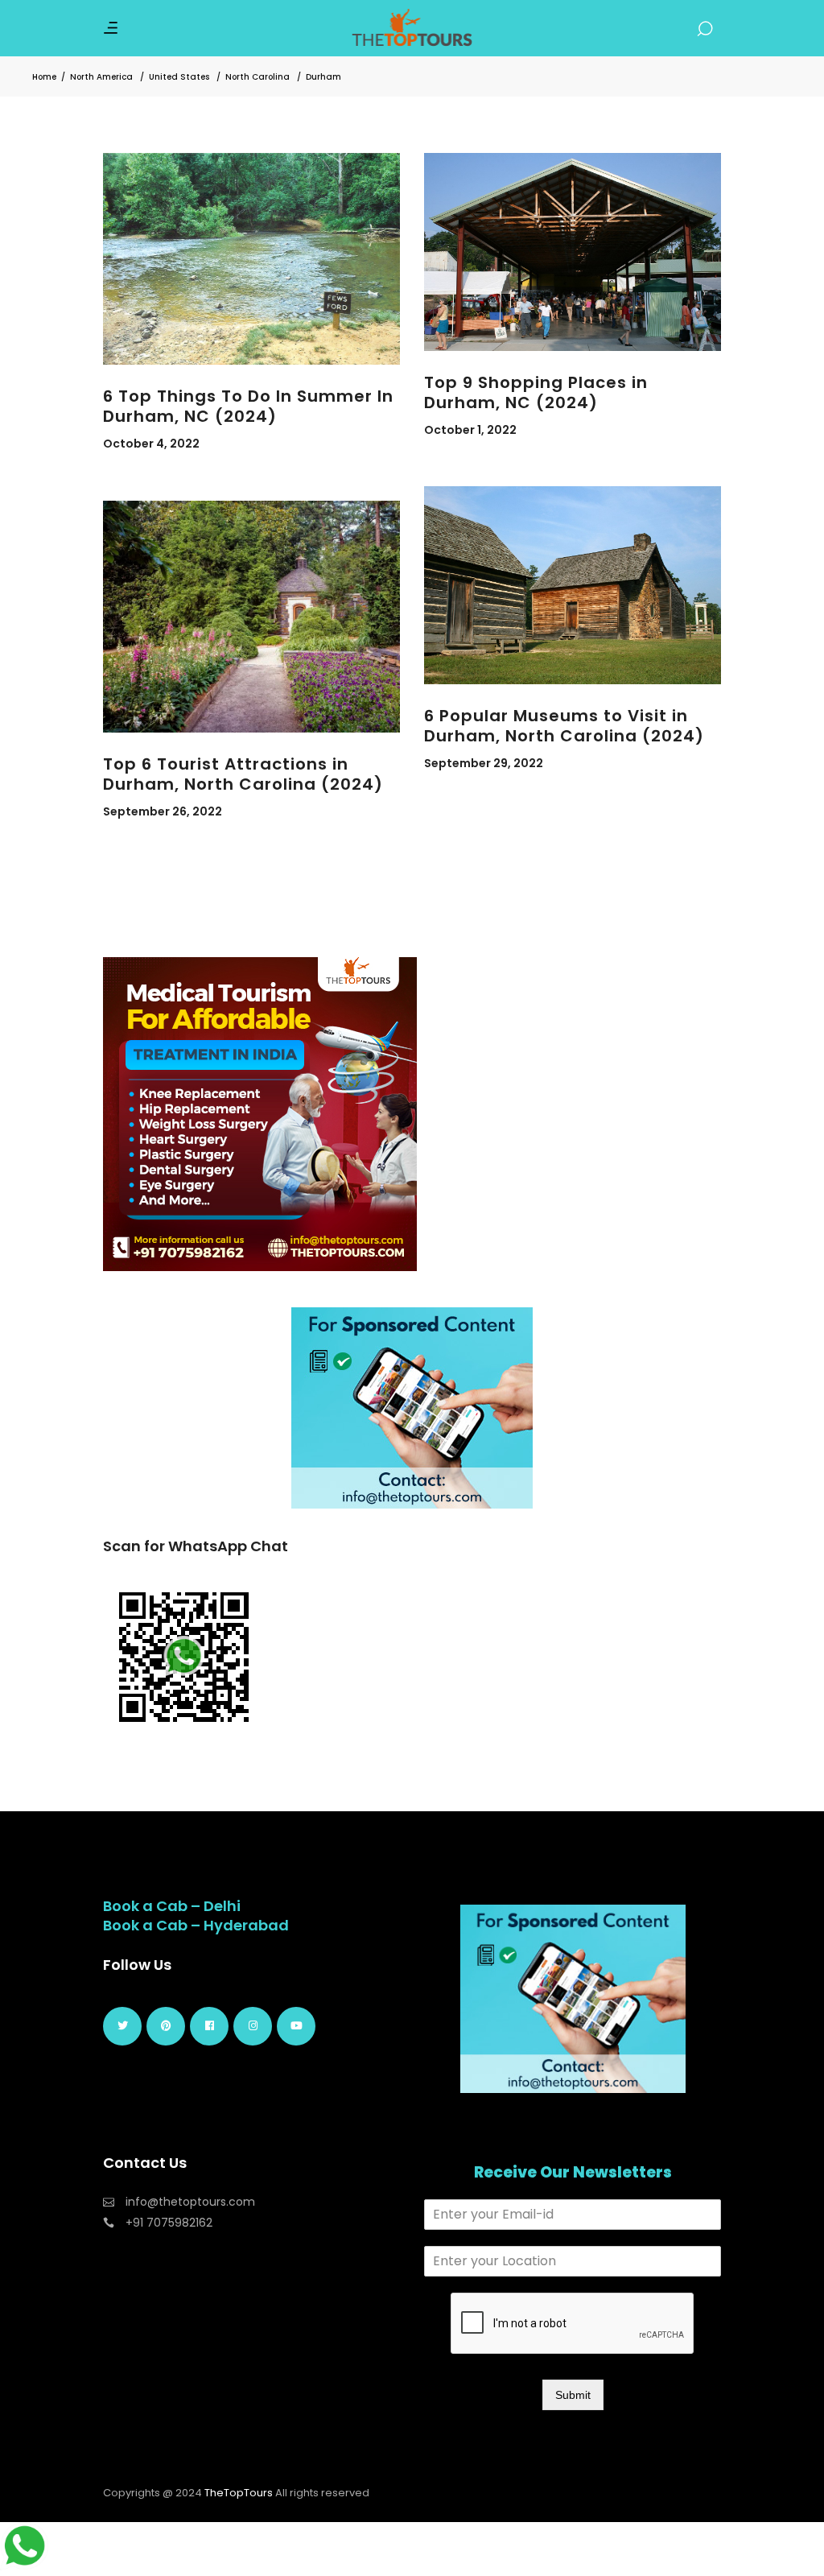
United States (179, 77)
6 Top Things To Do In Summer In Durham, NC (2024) (248, 406)
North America (101, 77)
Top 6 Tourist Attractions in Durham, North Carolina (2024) (243, 774)
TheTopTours (239, 2493)
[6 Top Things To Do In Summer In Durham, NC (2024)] (251, 259)
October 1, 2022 (470, 430)
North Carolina (257, 77)
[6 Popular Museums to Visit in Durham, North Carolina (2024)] (573, 585)
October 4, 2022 (151, 444)
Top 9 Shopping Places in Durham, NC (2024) (536, 392)
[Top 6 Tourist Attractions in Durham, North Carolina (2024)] (251, 617)
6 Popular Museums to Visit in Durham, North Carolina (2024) (564, 726)
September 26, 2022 (163, 811)
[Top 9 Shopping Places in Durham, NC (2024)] (573, 252)
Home (44, 77)
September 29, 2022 (484, 763)
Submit (573, 2395)
